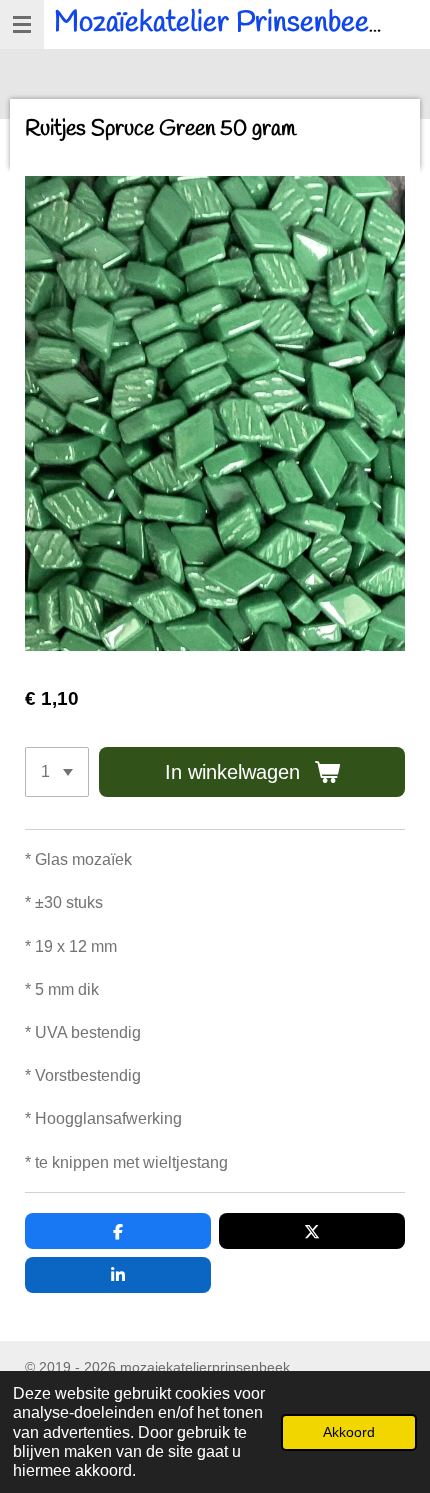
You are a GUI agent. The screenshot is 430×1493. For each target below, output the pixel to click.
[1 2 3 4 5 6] (57, 772)
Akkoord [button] (349, 1432)
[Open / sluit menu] (22, 24)
